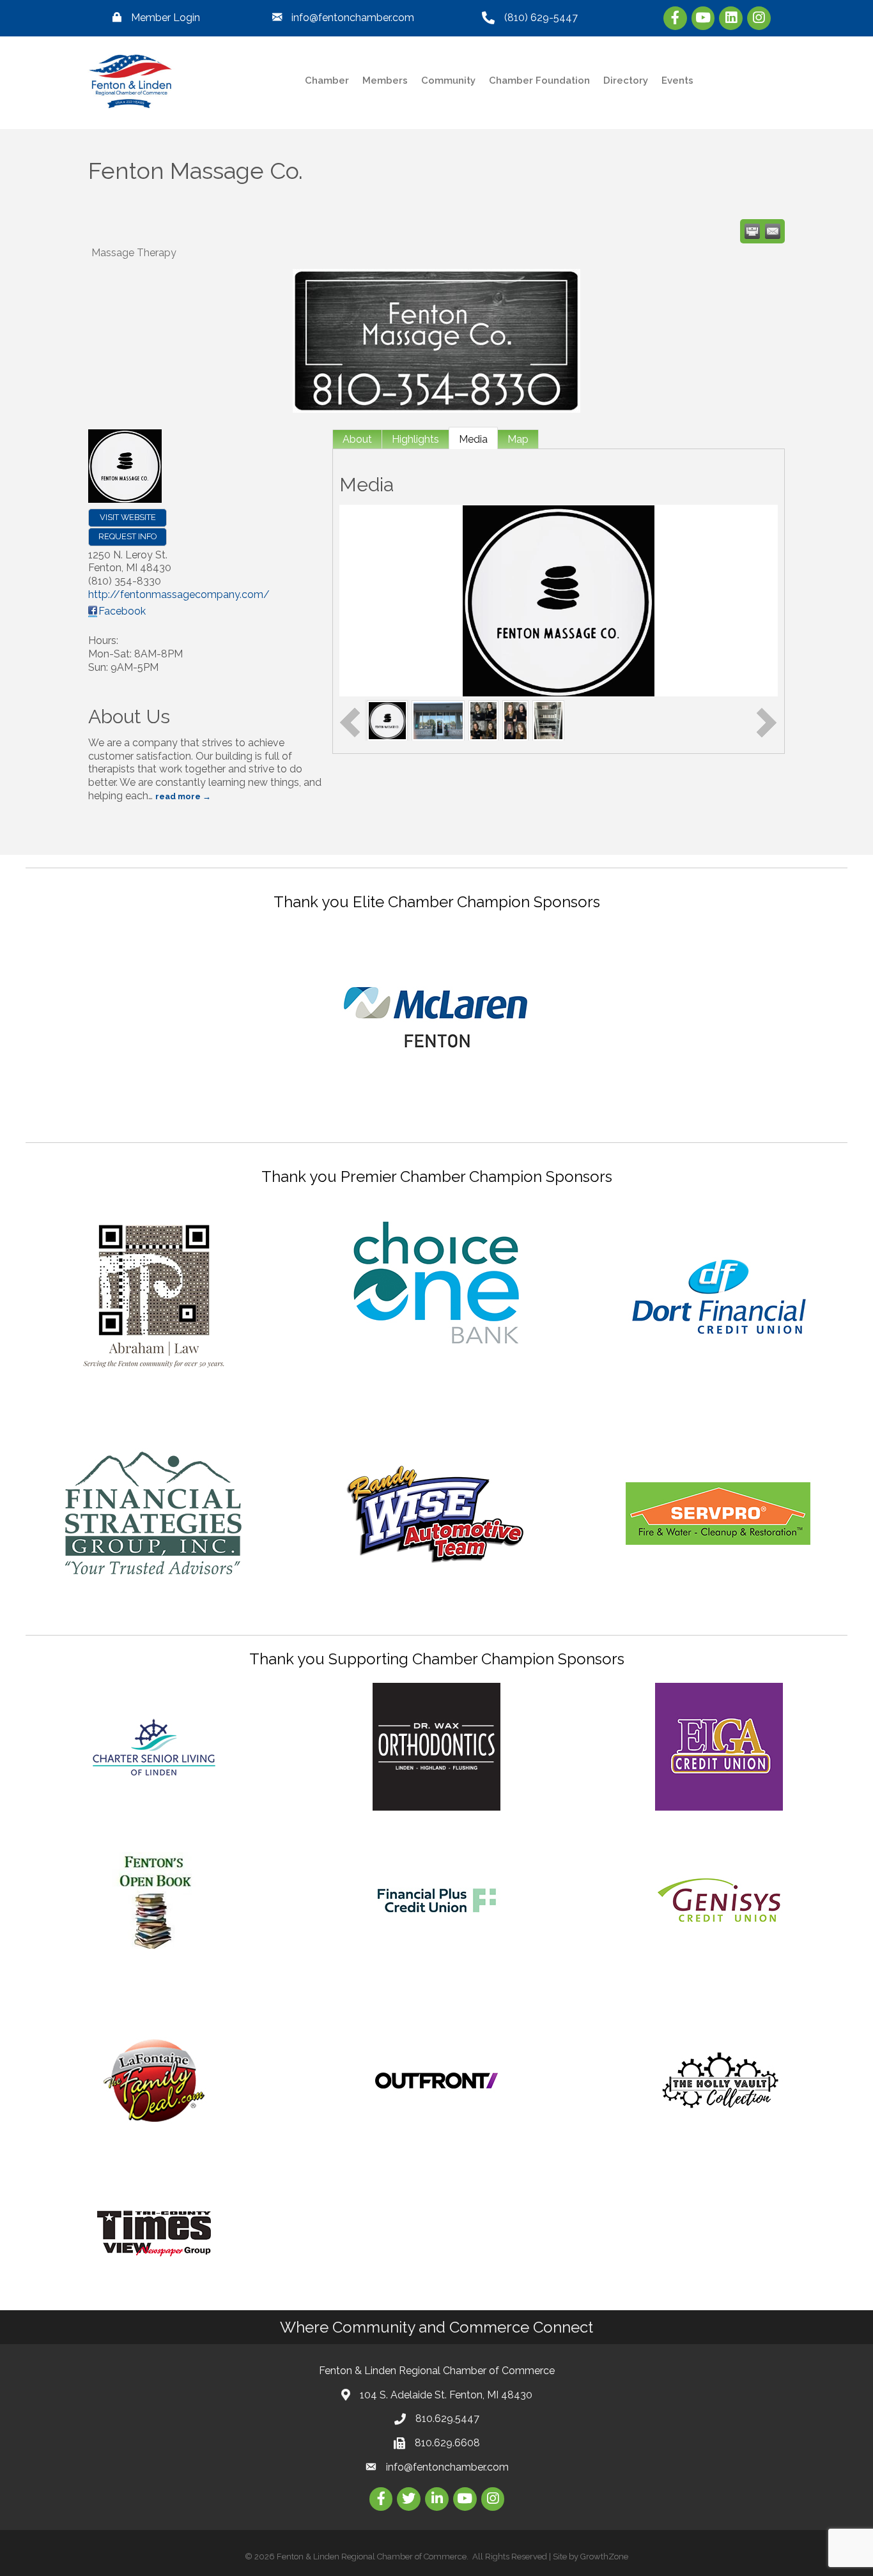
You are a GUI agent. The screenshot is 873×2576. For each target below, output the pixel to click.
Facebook (122, 611)
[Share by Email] (773, 231)
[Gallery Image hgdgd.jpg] (516, 720)
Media (473, 439)
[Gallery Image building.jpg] (438, 720)
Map (518, 439)
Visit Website (128, 517)
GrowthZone (604, 2557)
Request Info (127, 536)
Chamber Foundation (539, 80)
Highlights (415, 439)
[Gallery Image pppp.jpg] (548, 720)
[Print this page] (752, 231)
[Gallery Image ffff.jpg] (483, 720)
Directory (626, 80)
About (357, 439)
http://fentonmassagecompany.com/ (179, 594)
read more (178, 796)
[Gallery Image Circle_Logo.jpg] (387, 720)
